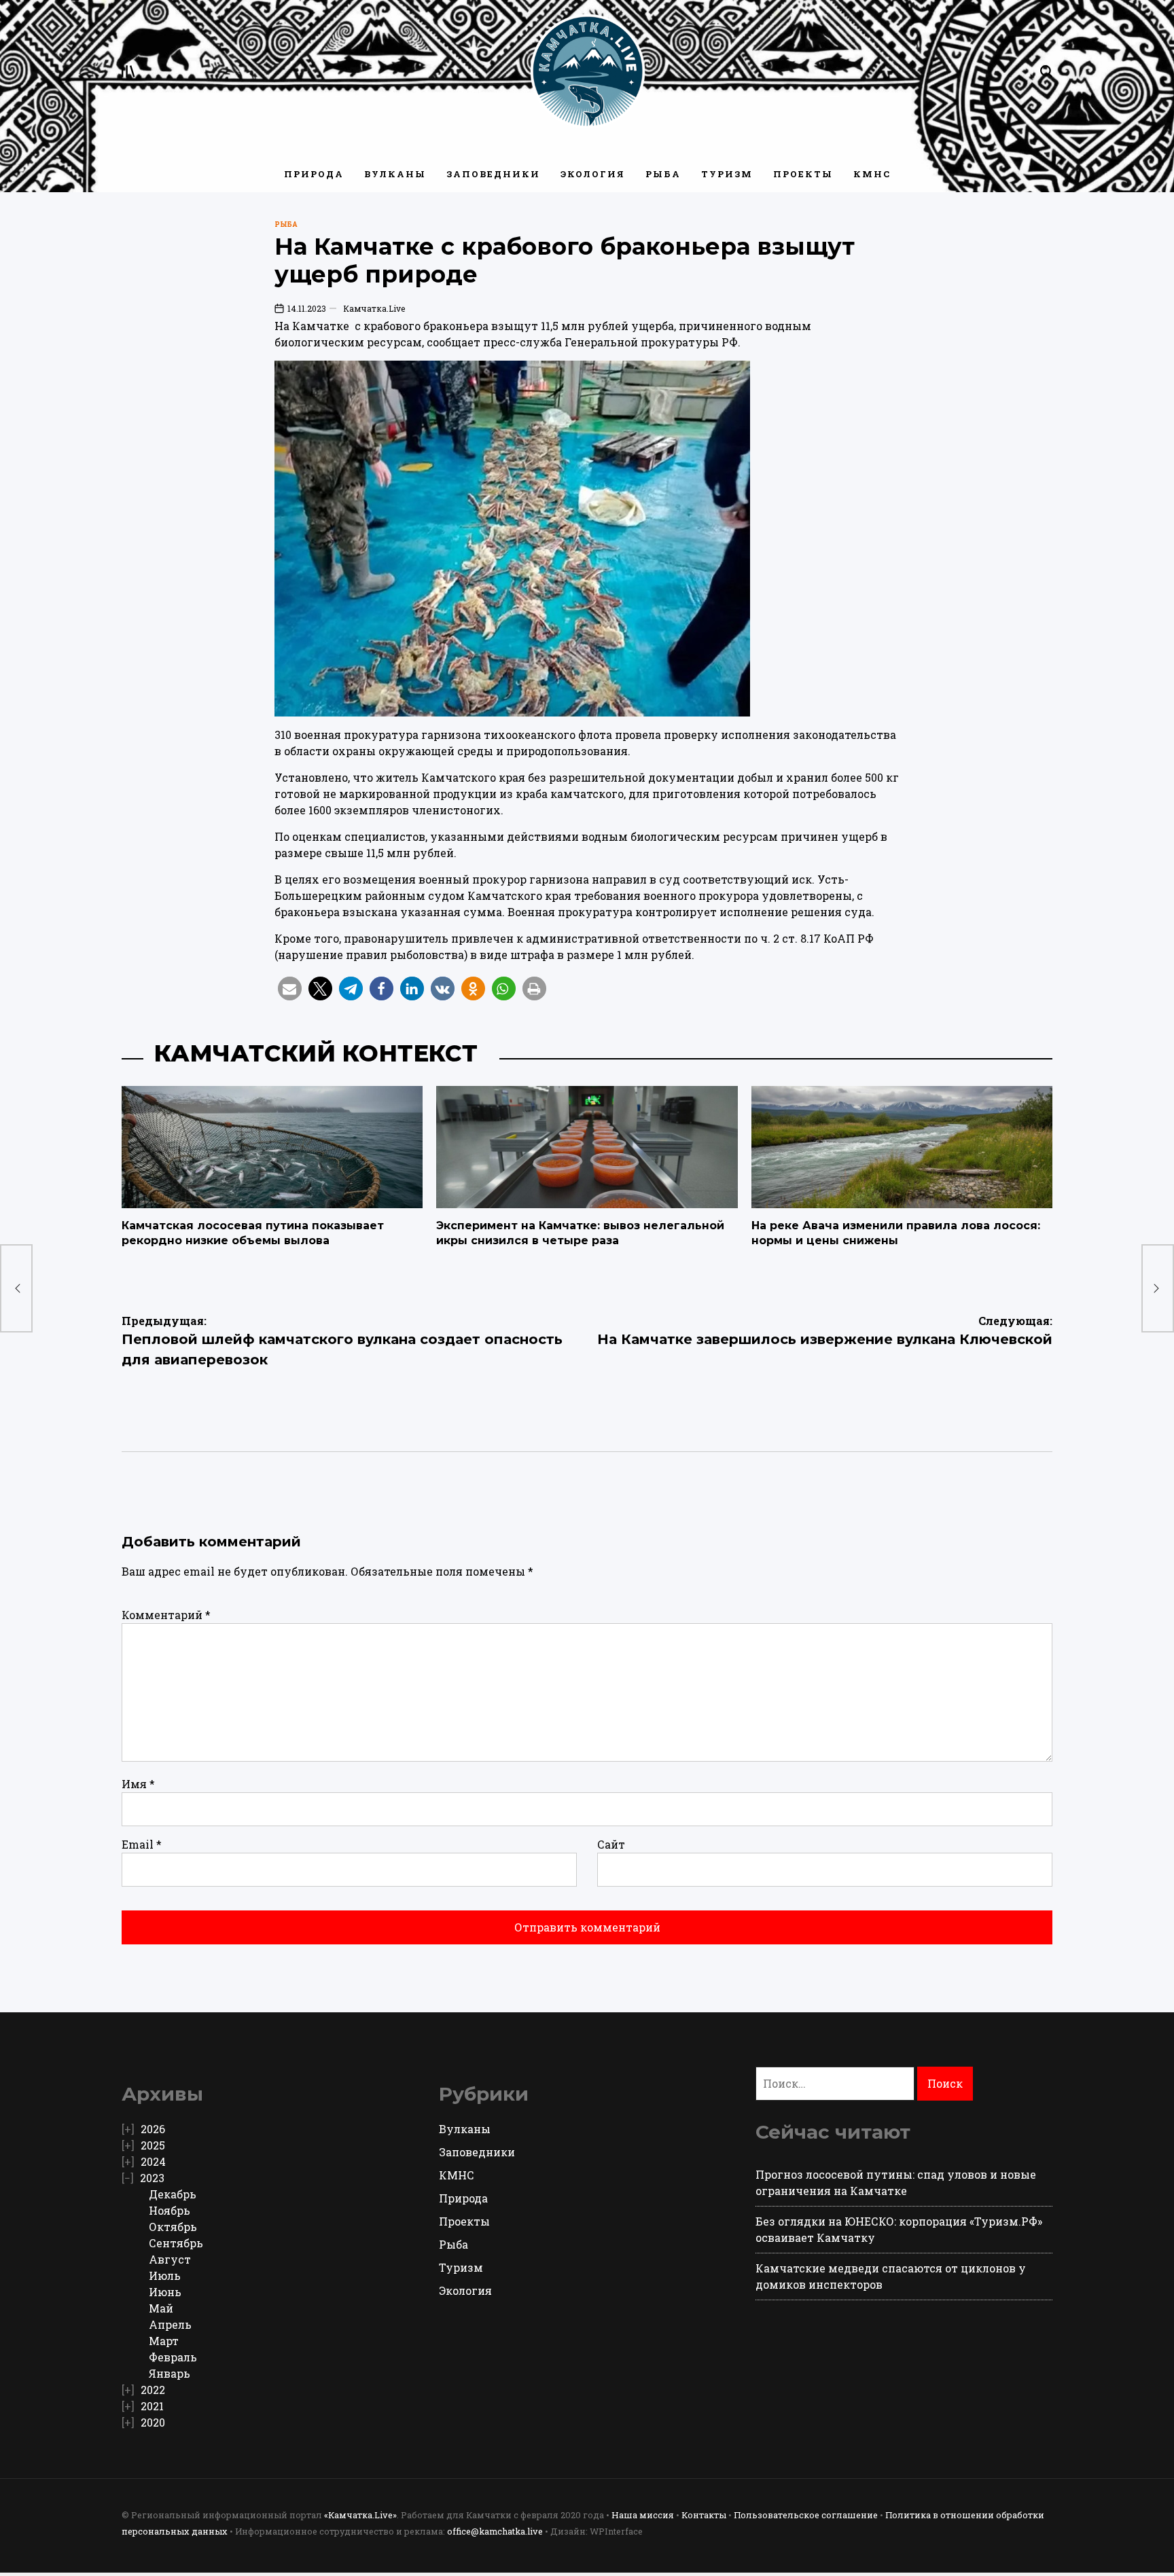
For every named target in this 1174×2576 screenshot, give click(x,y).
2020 (153, 2422)
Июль (165, 2275)
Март (164, 2341)
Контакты (704, 2515)
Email (142, 1844)
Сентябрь (176, 2243)
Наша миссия (643, 2515)
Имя (138, 1784)
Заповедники (493, 174)
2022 (153, 2390)
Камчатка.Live (374, 308)
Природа (314, 174)
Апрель (170, 2324)
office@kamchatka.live (495, 2531)
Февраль (173, 2357)
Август (170, 2259)
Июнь (165, 2292)
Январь (170, 2373)
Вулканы (395, 174)
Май (161, 2308)
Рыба (663, 174)
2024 (153, 2161)
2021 (152, 2406)
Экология (593, 174)
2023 (152, 2178)
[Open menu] (128, 71)
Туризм (727, 174)
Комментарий (166, 1615)
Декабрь (173, 2194)
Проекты (803, 174)
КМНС (872, 174)
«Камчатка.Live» (360, 2515)
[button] (290, 988)
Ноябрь (170, 2210)
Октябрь (173, 2227)
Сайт (611, 1844)
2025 (153, 2145)
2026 (153, 2129)
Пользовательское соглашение (806, 2515)
